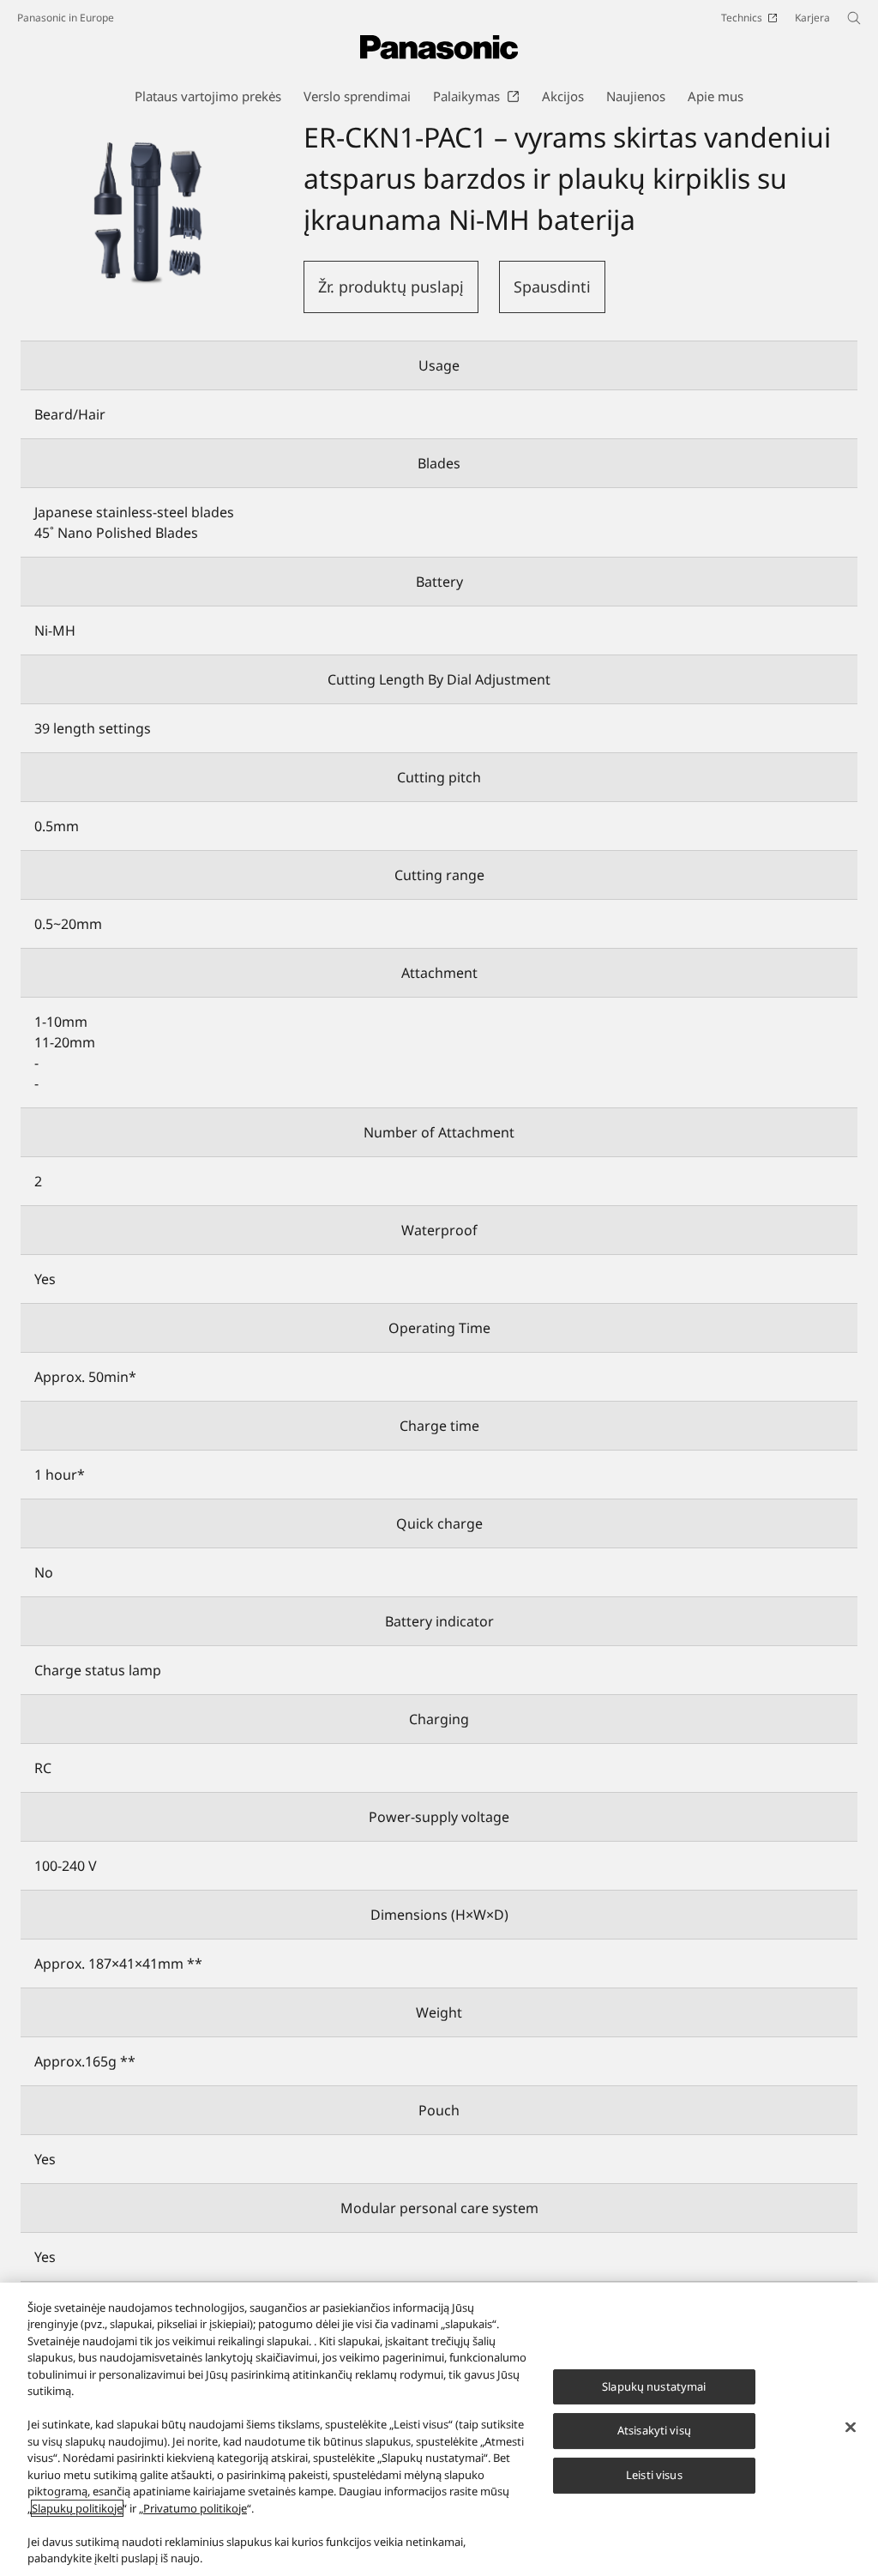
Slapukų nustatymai (654, 2386)
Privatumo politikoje (195, 2508)
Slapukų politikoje (77, 2508)
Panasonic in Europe (66, 18)
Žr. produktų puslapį (391, 287)
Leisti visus (654, 2475)
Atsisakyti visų (654, 2431)
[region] (439, 2429)
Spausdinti (552, 287)
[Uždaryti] (851, 2427)
